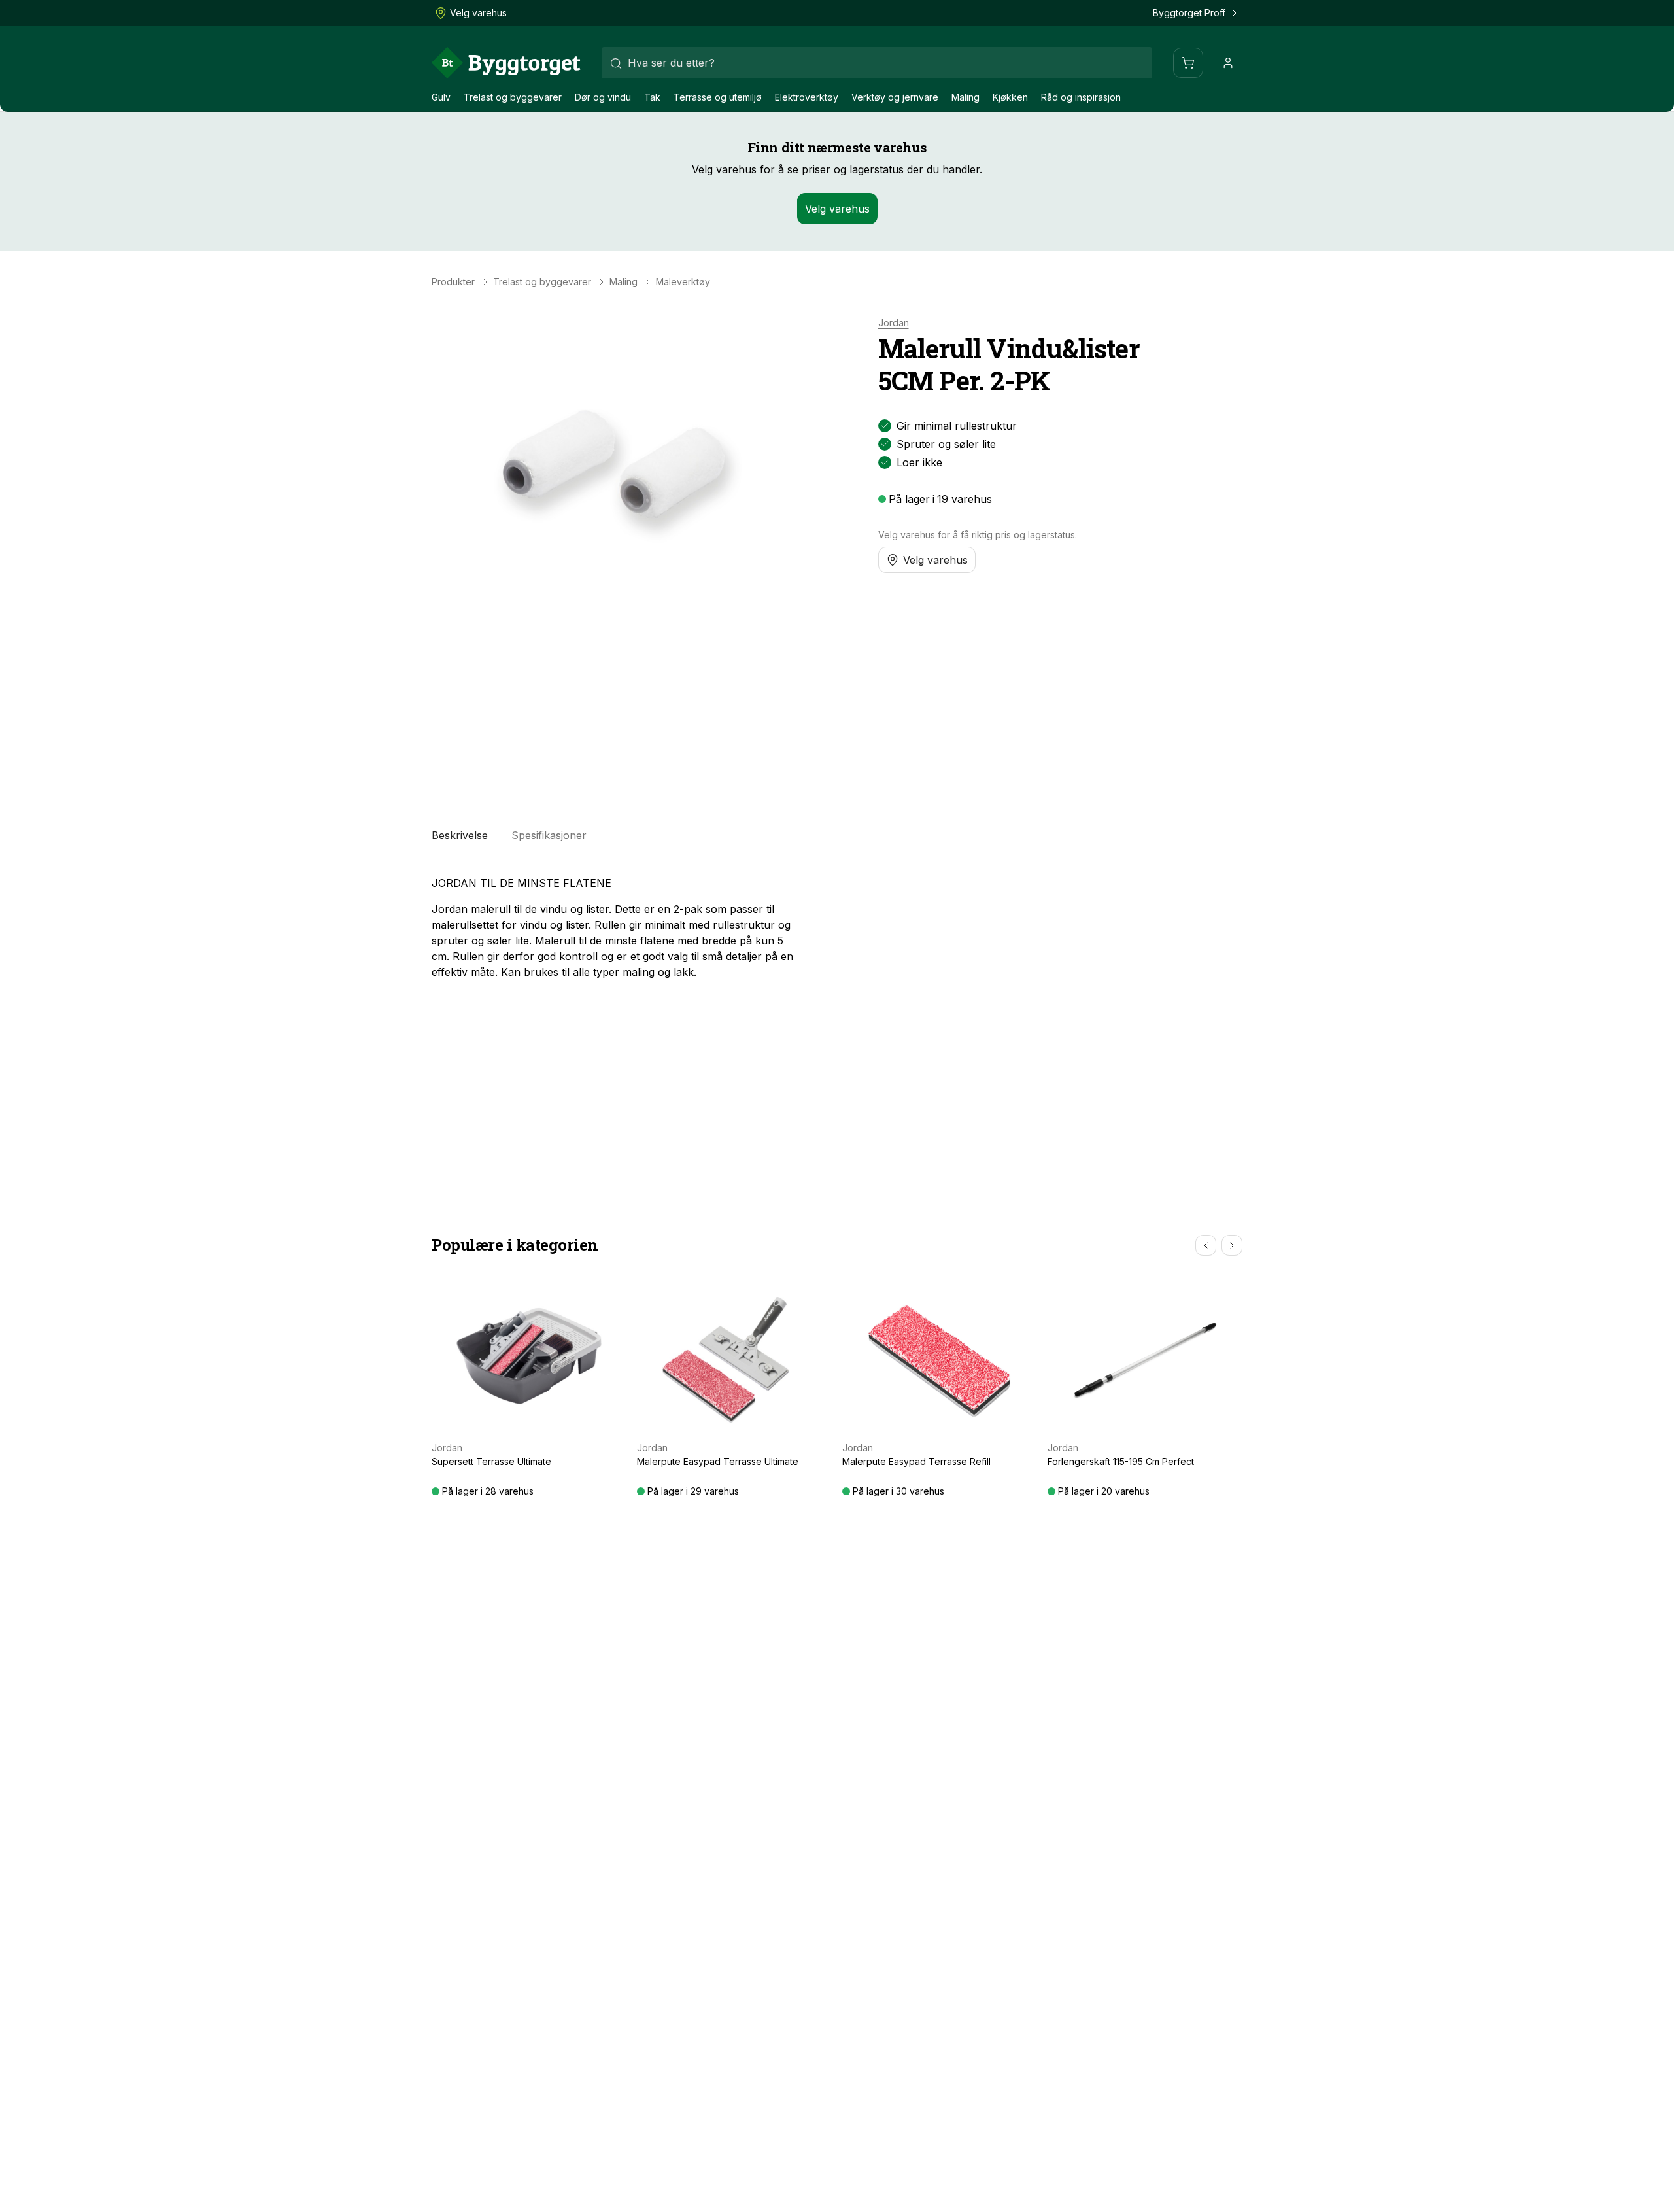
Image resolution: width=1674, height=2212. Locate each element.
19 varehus (965, 499)
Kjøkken (1010, 97)
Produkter (453, 282)
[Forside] (506, 63)
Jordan (894, 323)
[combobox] (877, 63)
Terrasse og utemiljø (718, 97)
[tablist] (614, 836)
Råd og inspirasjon (1081, 97)
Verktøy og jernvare (895, 97)
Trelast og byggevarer (513, 97)
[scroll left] (1206, 1245)
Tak (652, 97)
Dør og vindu (603, 97)
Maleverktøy (683, 282)
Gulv (441, 97)
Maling (965, 97)
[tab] (460, 836)
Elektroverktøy (807, 97)
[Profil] (1228, 63)
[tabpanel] (614, 927)
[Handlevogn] (1188, 63)
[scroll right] (1232, 1245)
